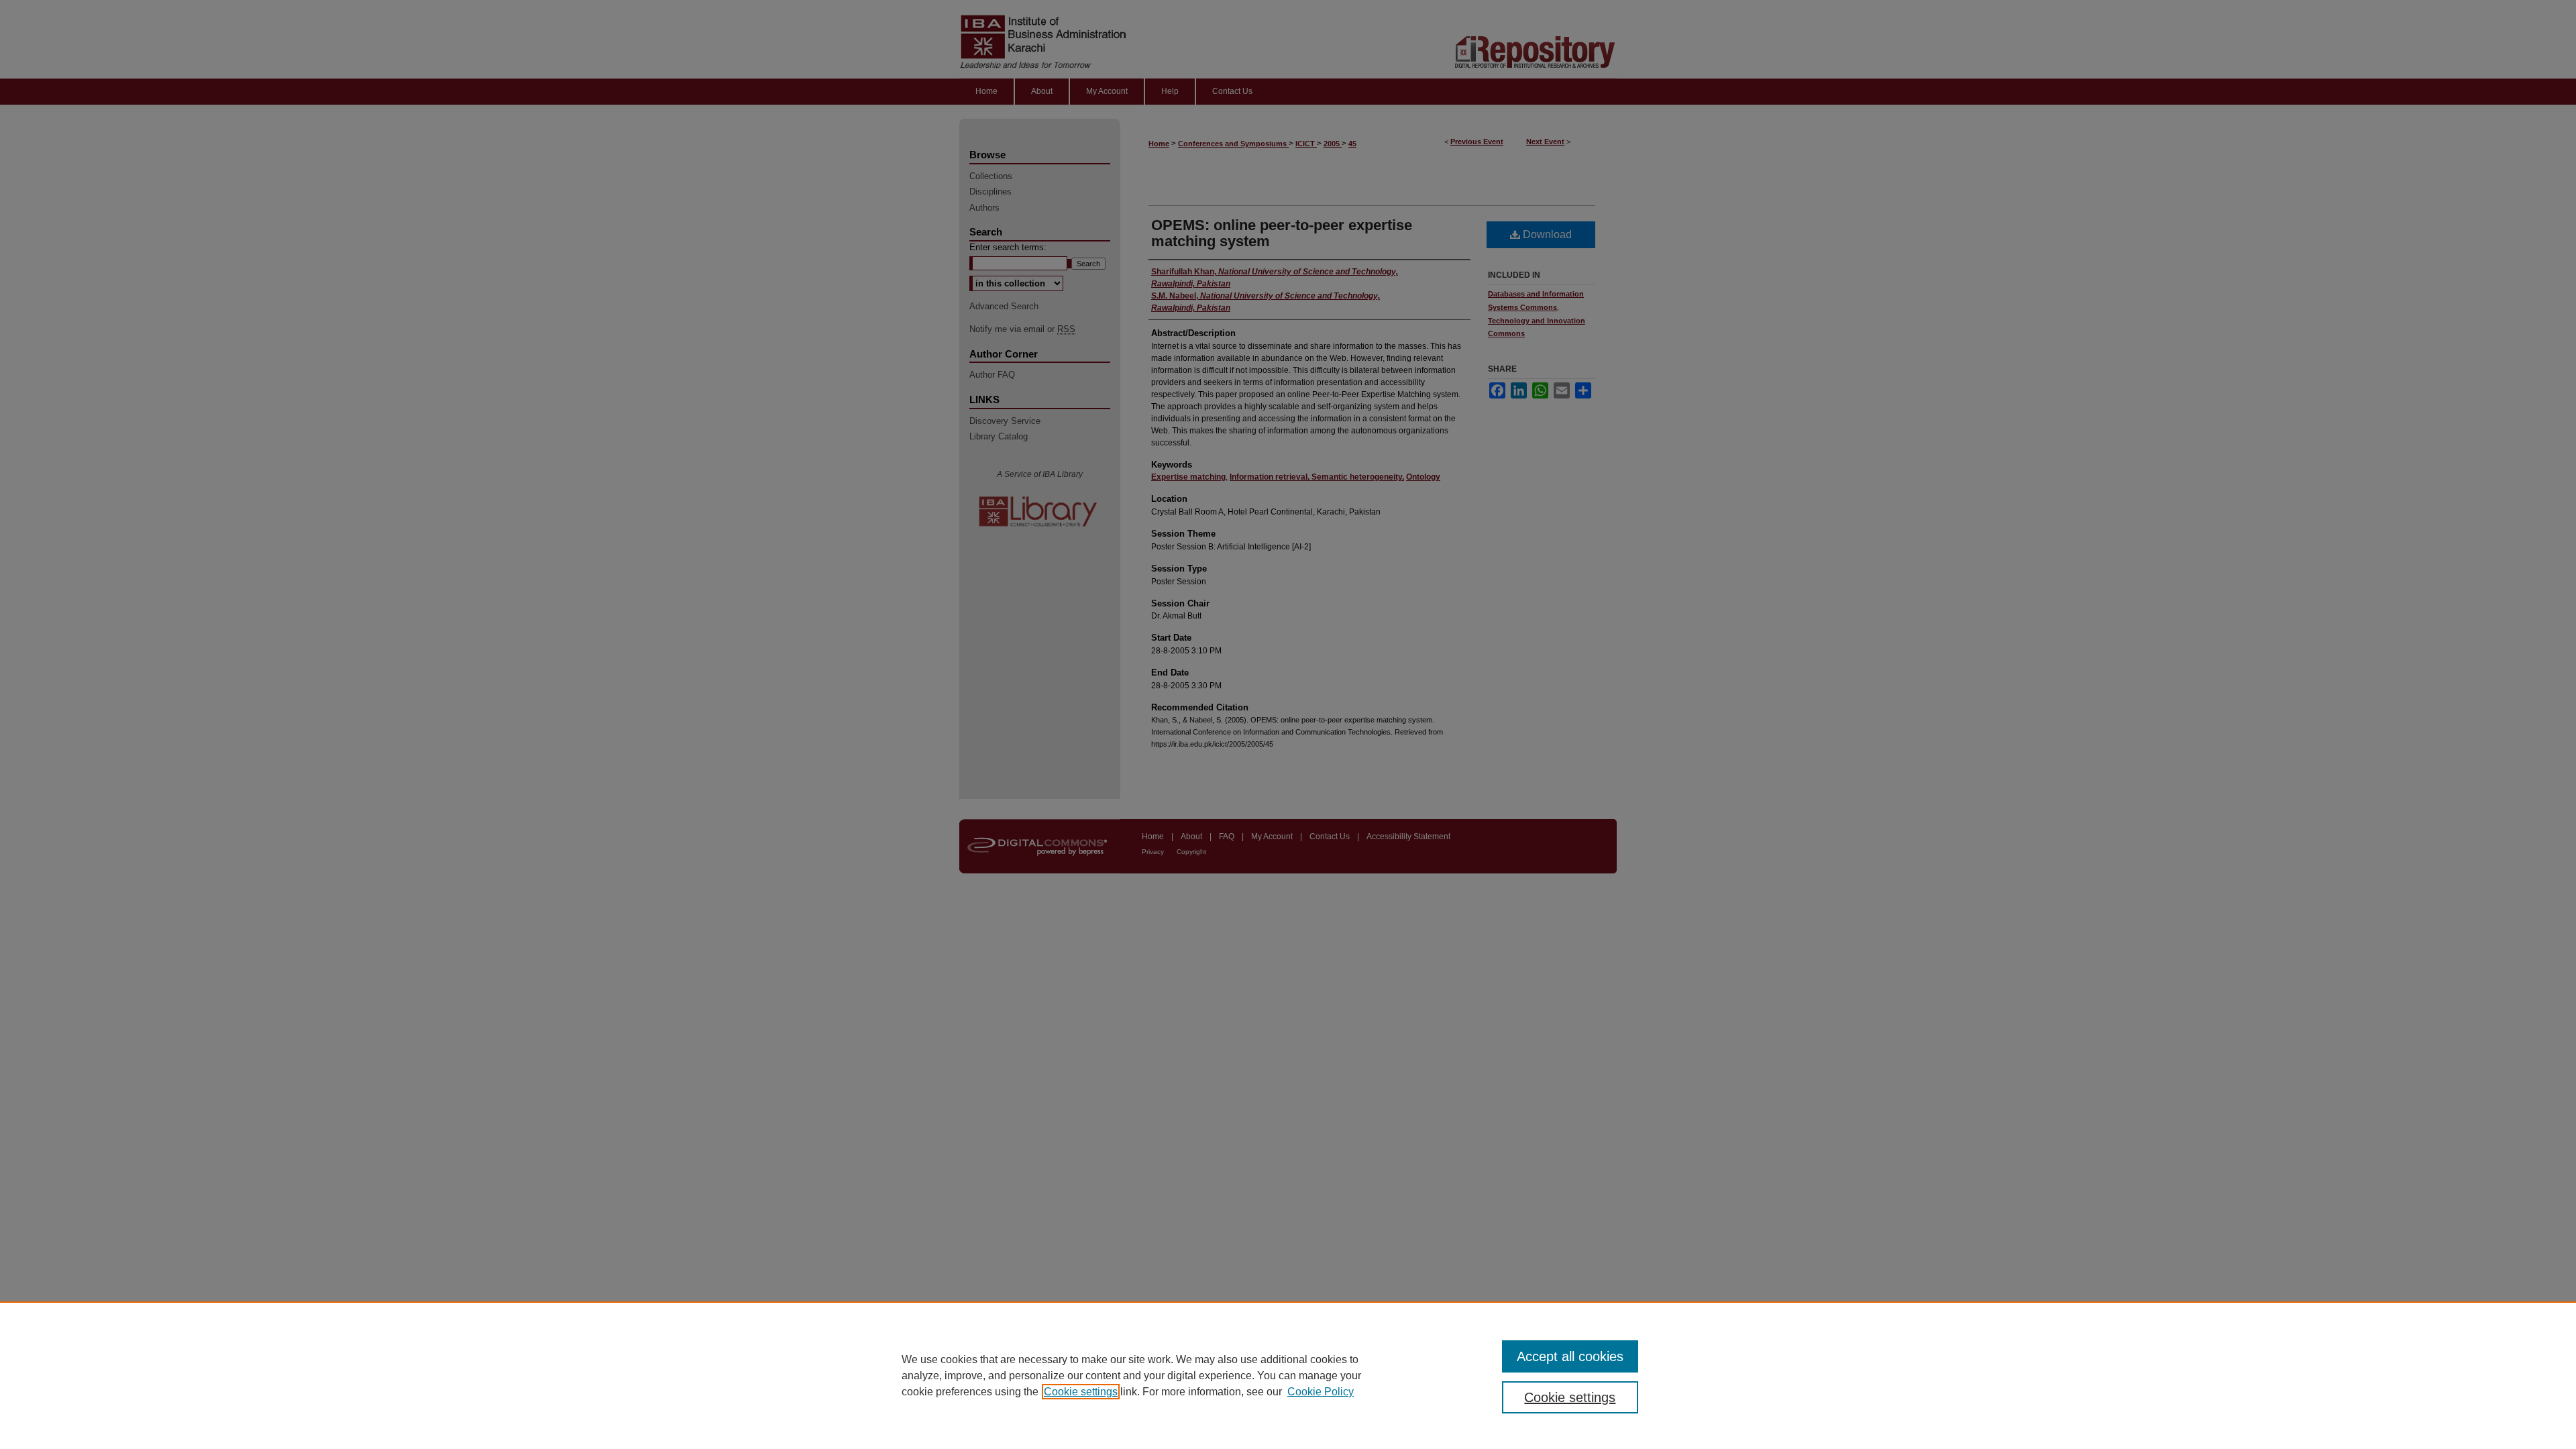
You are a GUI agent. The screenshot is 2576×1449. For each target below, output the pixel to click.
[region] (1288, 1375)
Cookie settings (1081, 1392)
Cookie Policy (1321, 1392)
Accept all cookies (1570, 1356)
